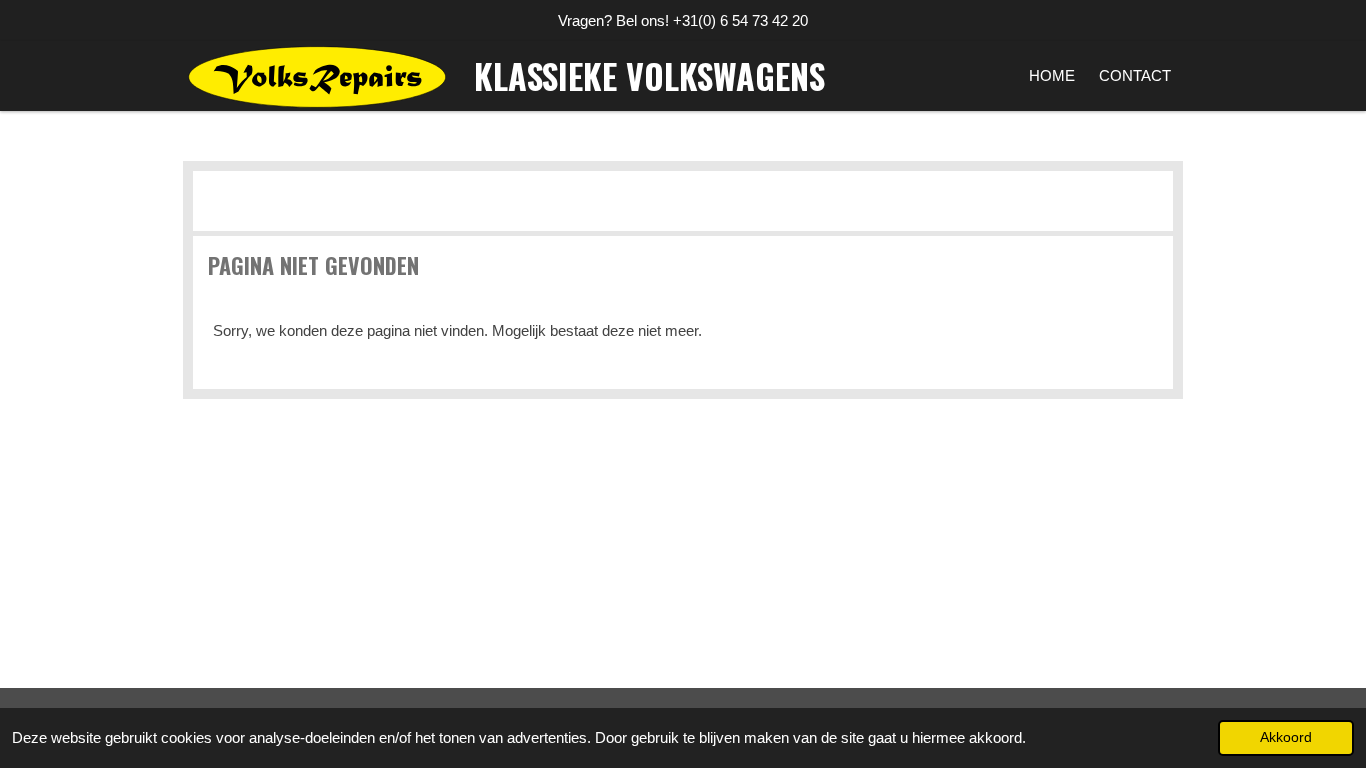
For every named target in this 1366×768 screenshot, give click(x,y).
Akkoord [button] (1286, 737)
